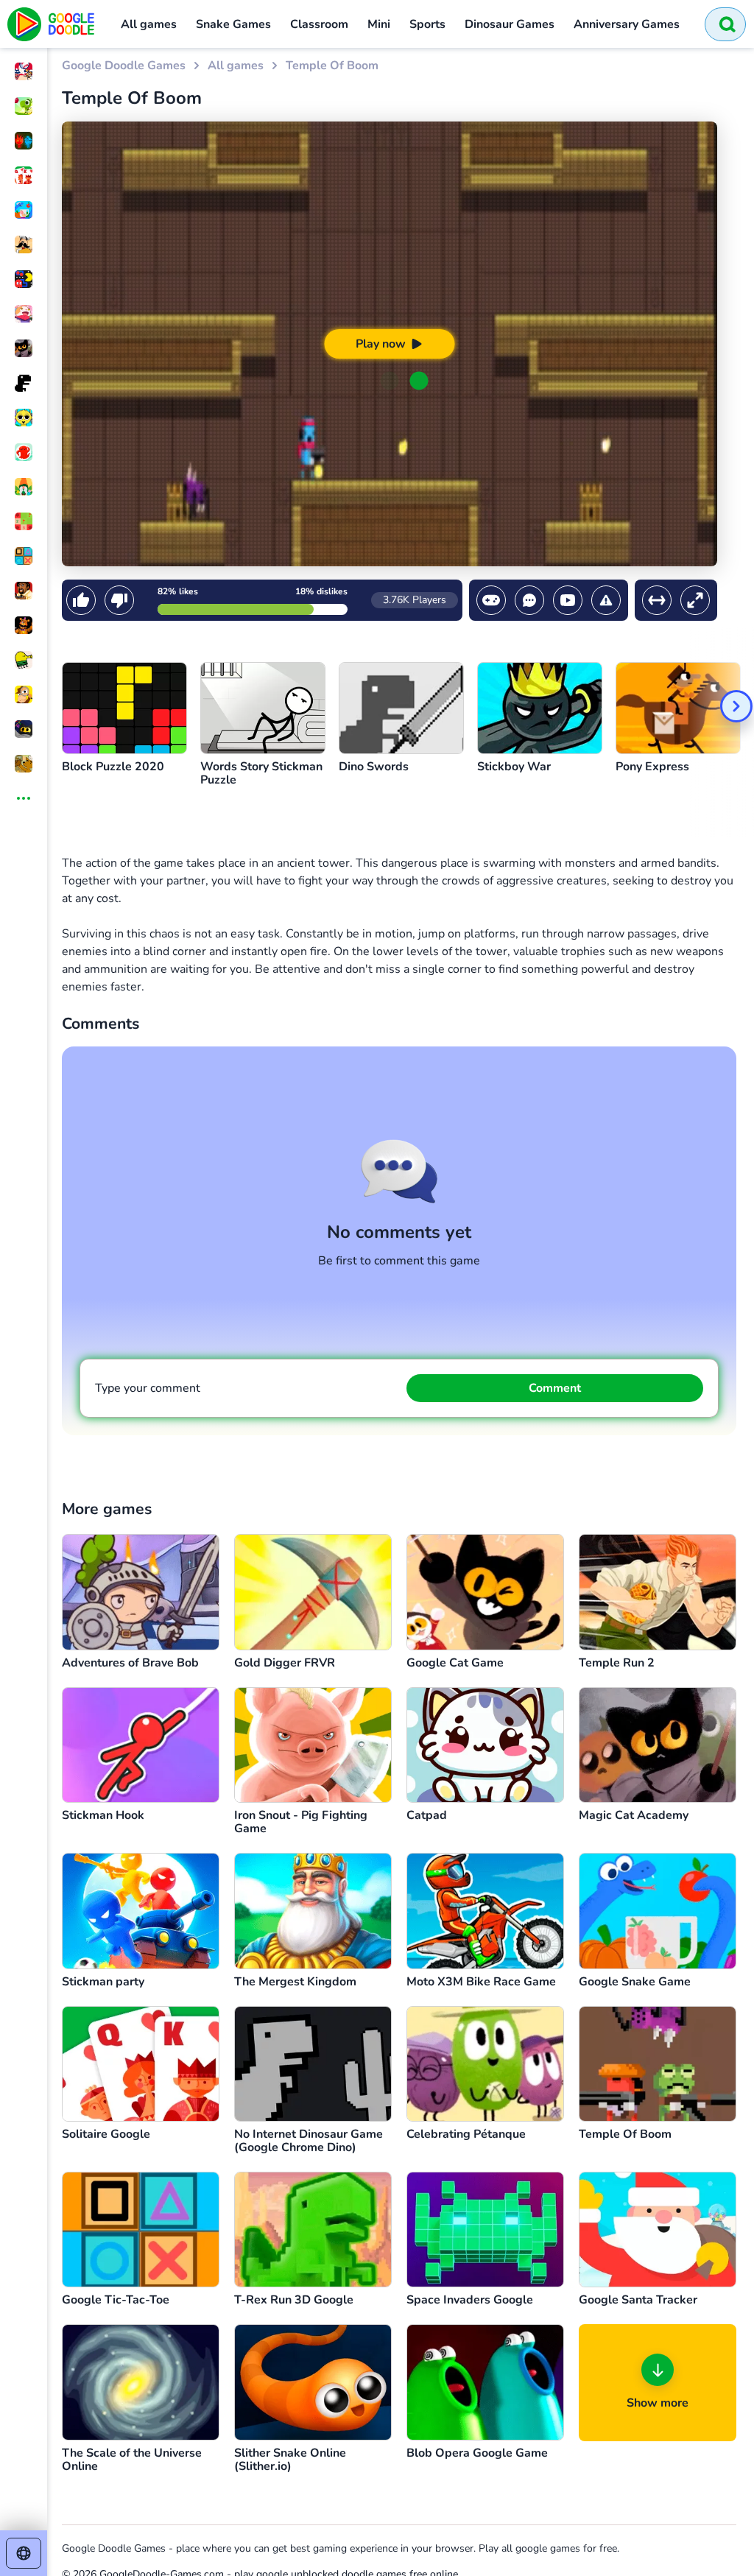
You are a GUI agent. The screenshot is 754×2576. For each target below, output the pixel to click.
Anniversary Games (627, 24)
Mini (379, 24)
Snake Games (233, 24)
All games (149, 24)
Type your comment (148, 1388)
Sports (427, 24)
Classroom (319, 24)
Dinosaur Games (510, 24)
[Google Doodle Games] (52, 24)
